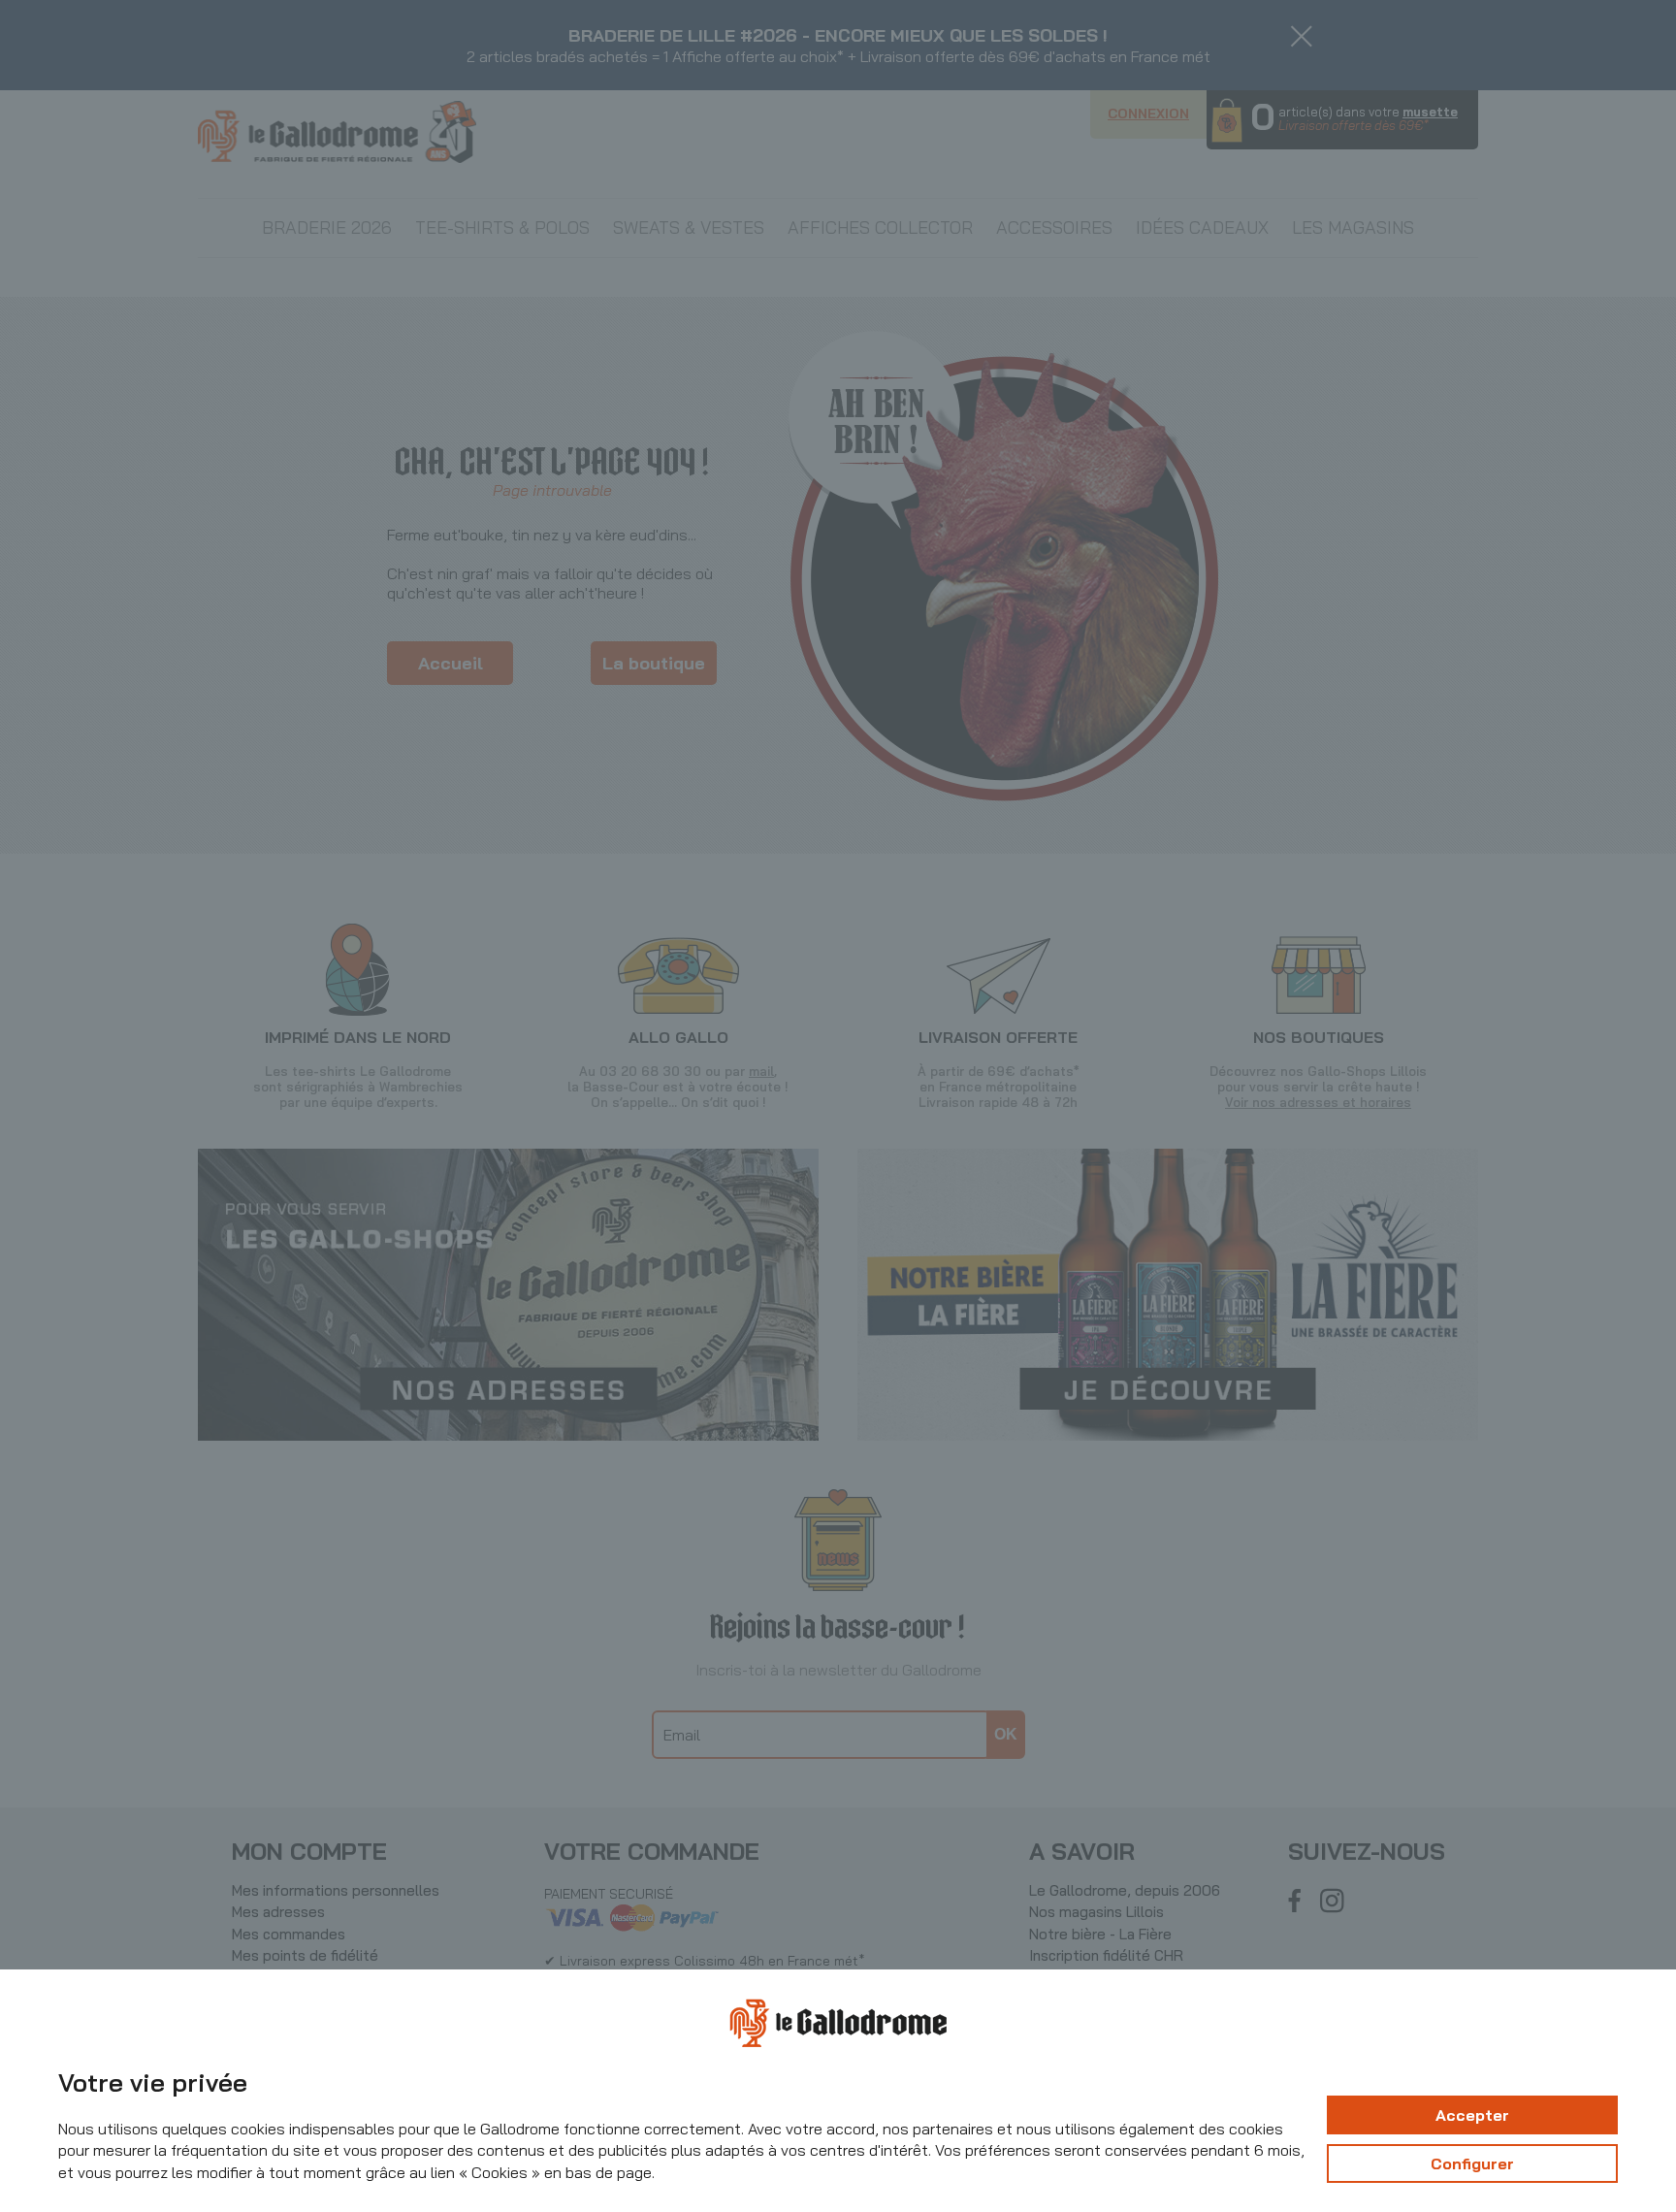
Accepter (1472, 2115)
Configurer (1472, 2163)
